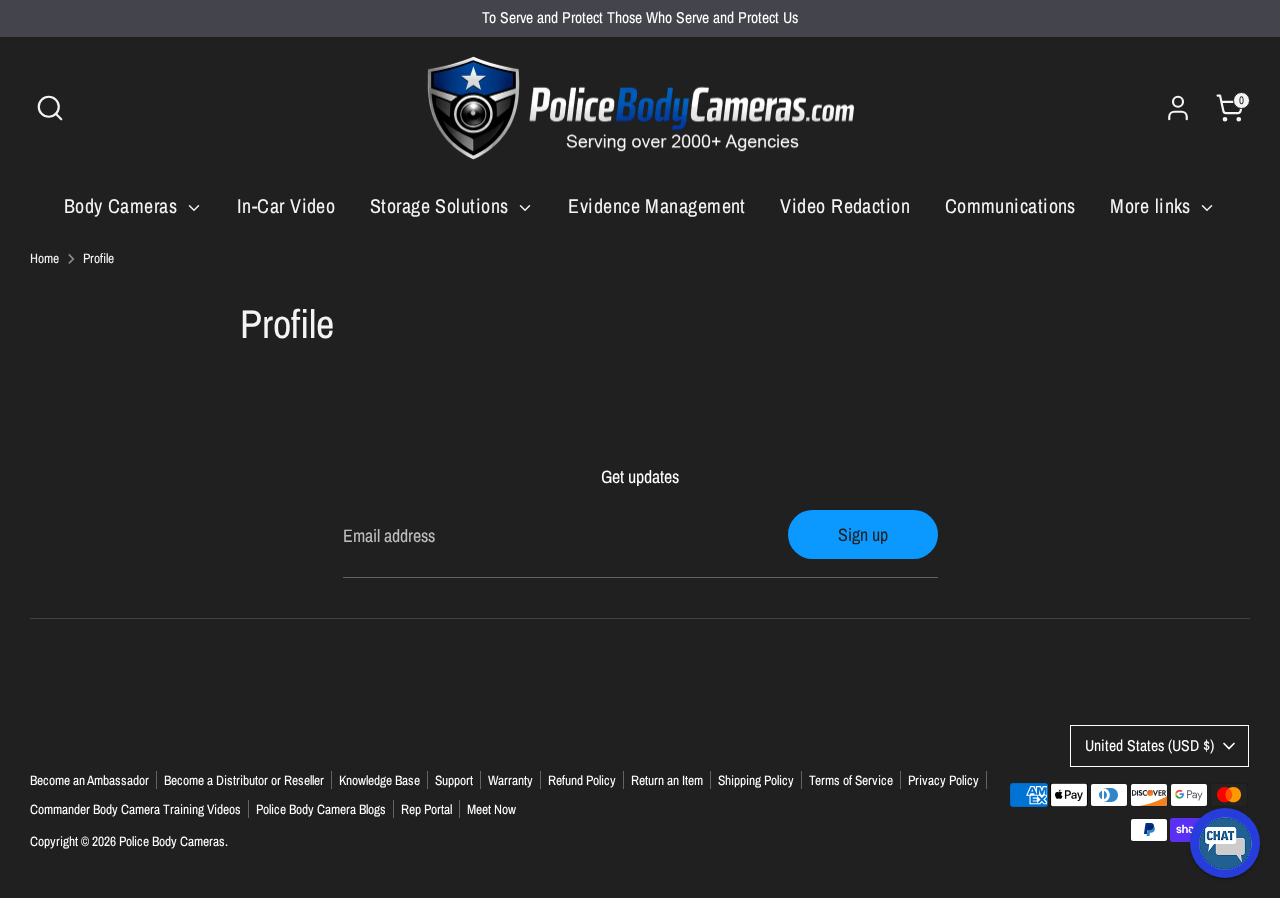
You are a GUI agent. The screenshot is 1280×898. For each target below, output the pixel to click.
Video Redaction (845, 205)
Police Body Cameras (172, 841)
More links (1153, 205)
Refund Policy (582, 780)
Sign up (863, 534)
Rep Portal (426, 809)
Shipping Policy (756, 780)
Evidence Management (657, 205)
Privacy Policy (943, 780)
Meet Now (491, 809)
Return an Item (667, 780)
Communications (1010, 205)
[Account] (1178, 108)
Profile (98, 258)
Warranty (510, 780)
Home (44, 258)
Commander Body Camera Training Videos (135, 809)
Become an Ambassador (89, 780)
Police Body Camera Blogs (321, 809)
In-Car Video (286, 205)
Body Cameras (123, 205)
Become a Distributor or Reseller (244, 780)
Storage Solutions (442, 205)
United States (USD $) (1149, 745)
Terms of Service (851, 780)
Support (454, 780)
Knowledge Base (379, 780)
